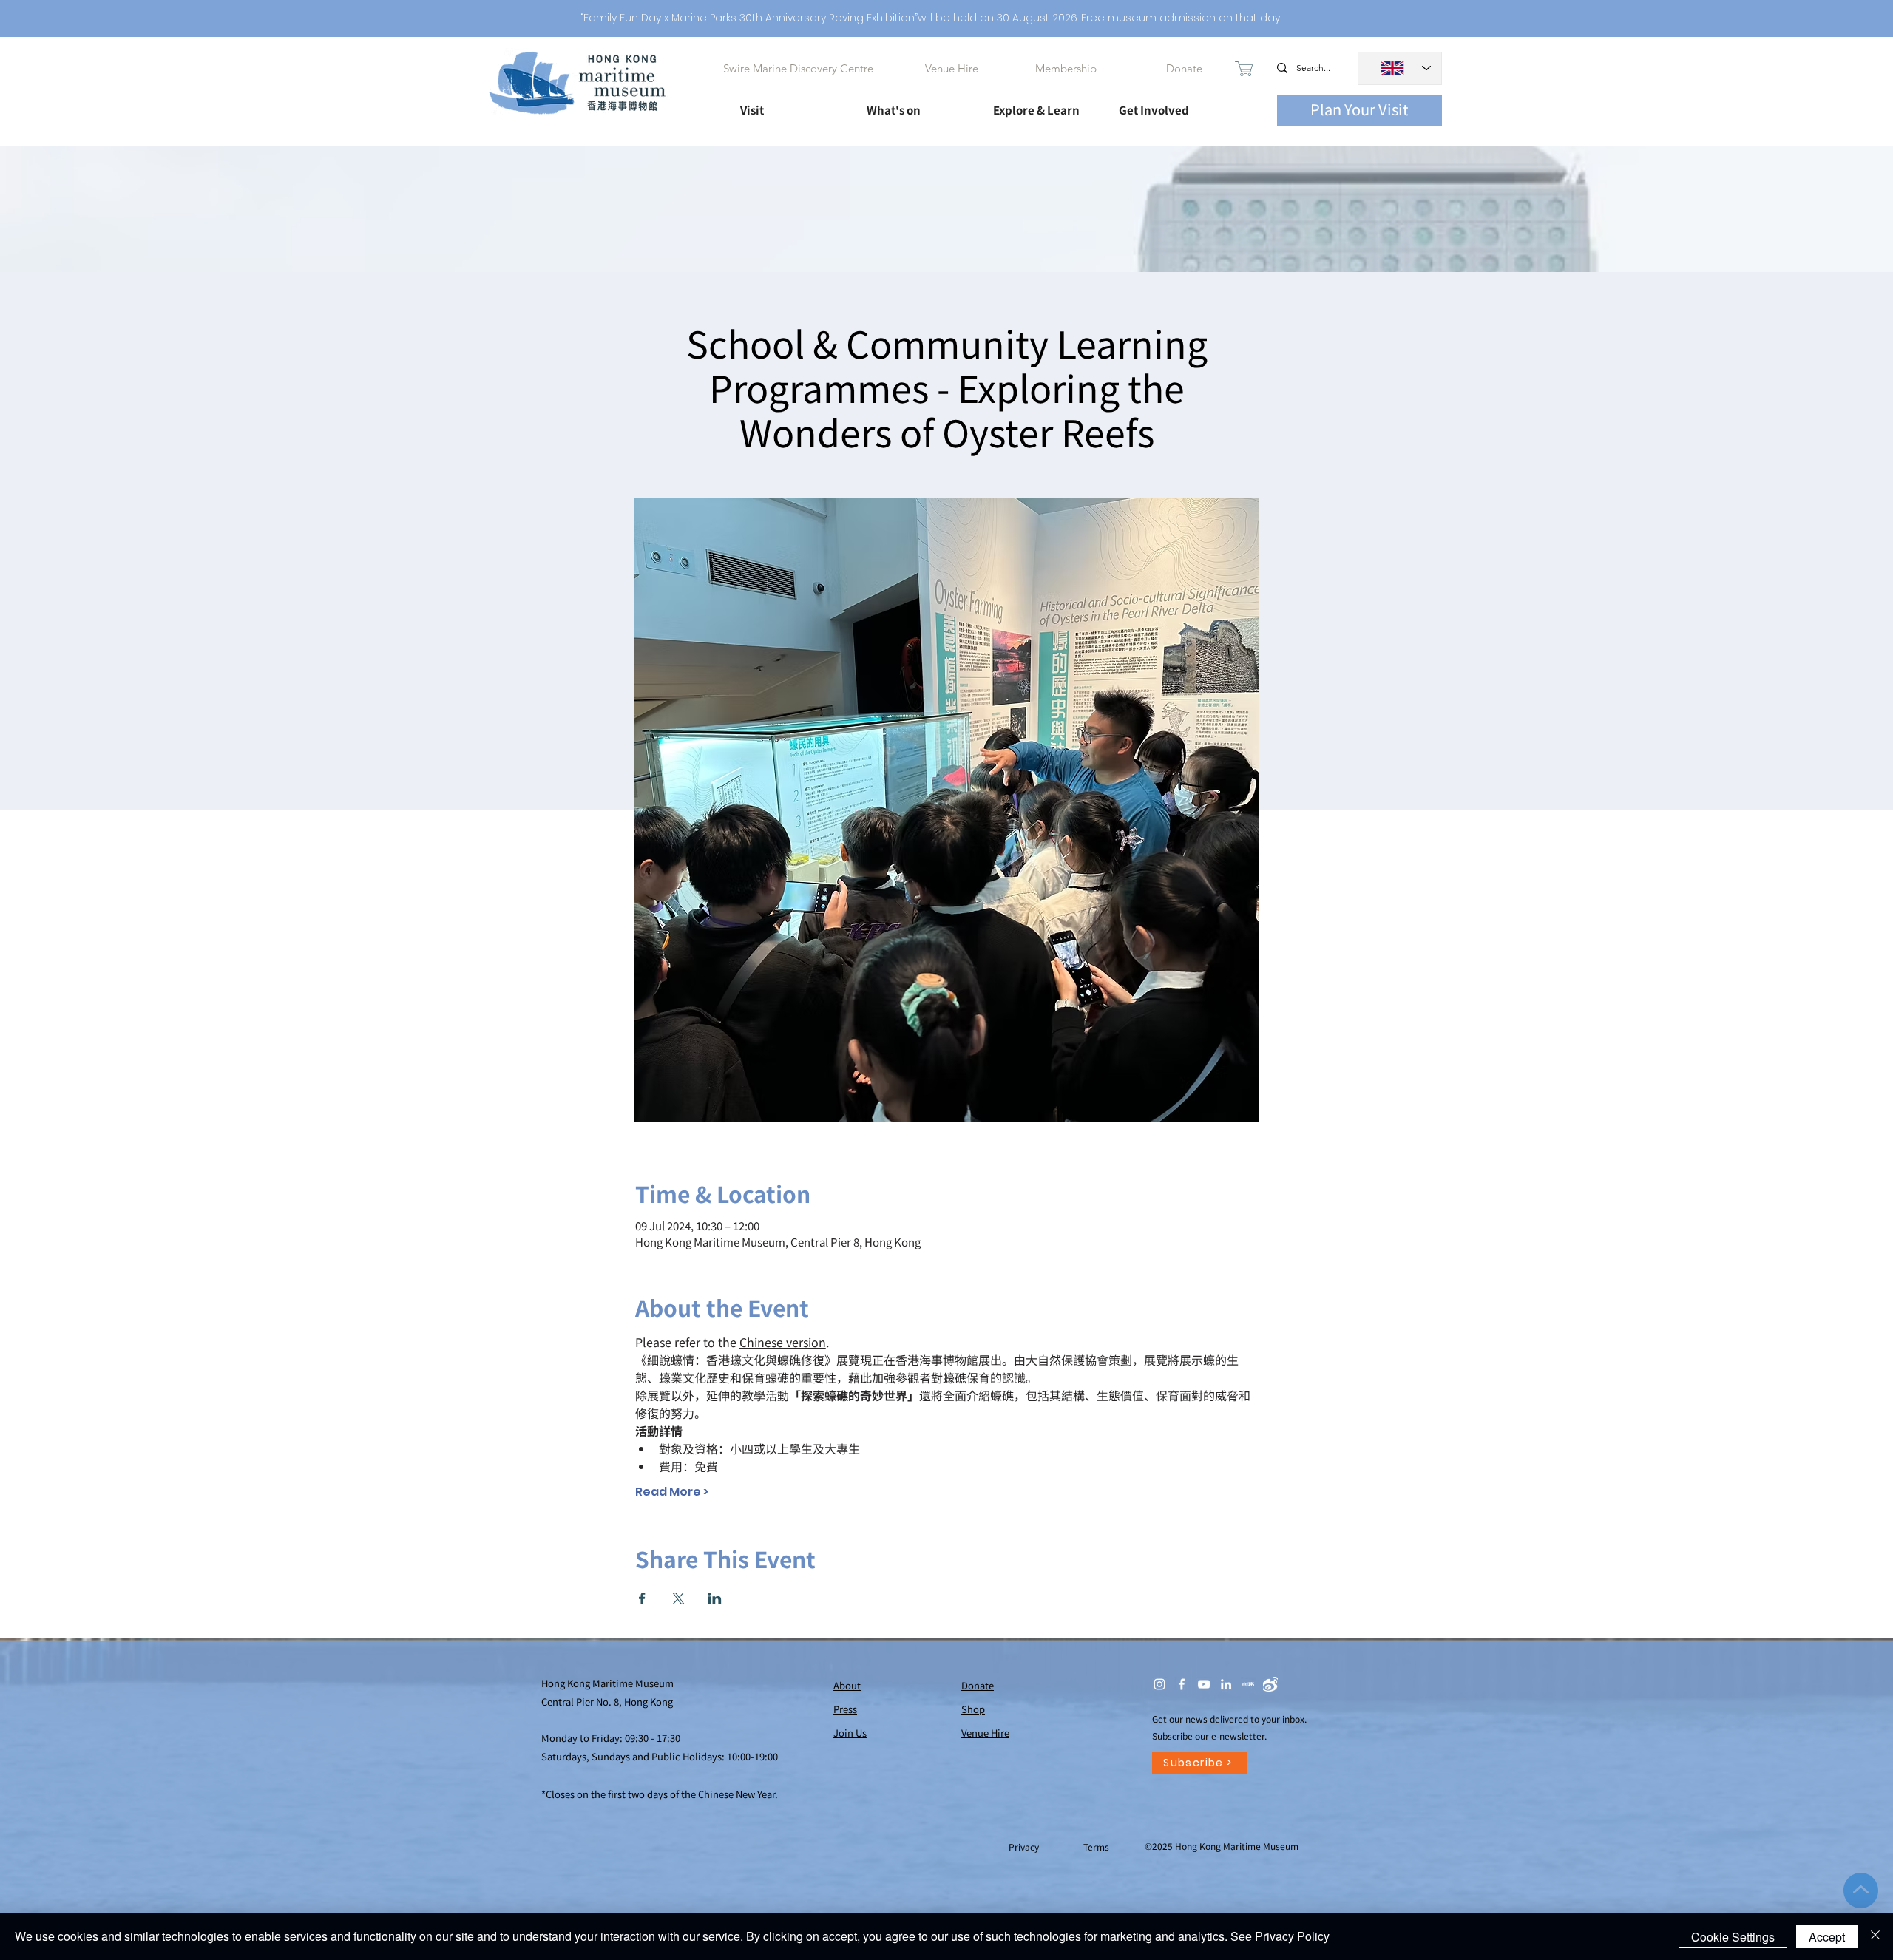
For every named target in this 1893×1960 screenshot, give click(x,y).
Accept (1827, 1937)
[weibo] (1270, 1684)
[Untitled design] (1248, 1684)
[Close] (1875, 1936)
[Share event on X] (678, 1598)
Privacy (1025, 1847)
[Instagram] (1159, 1684)
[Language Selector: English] (1400, 68)
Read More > (672, 1492)
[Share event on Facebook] (642, 1598)
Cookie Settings (1733, 1937)
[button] (790, 104)
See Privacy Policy (1280, 1936)
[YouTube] (1204, 1684)
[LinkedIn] (1226, 1684)
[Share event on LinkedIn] (715, 1598)
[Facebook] (1182, 1684)
